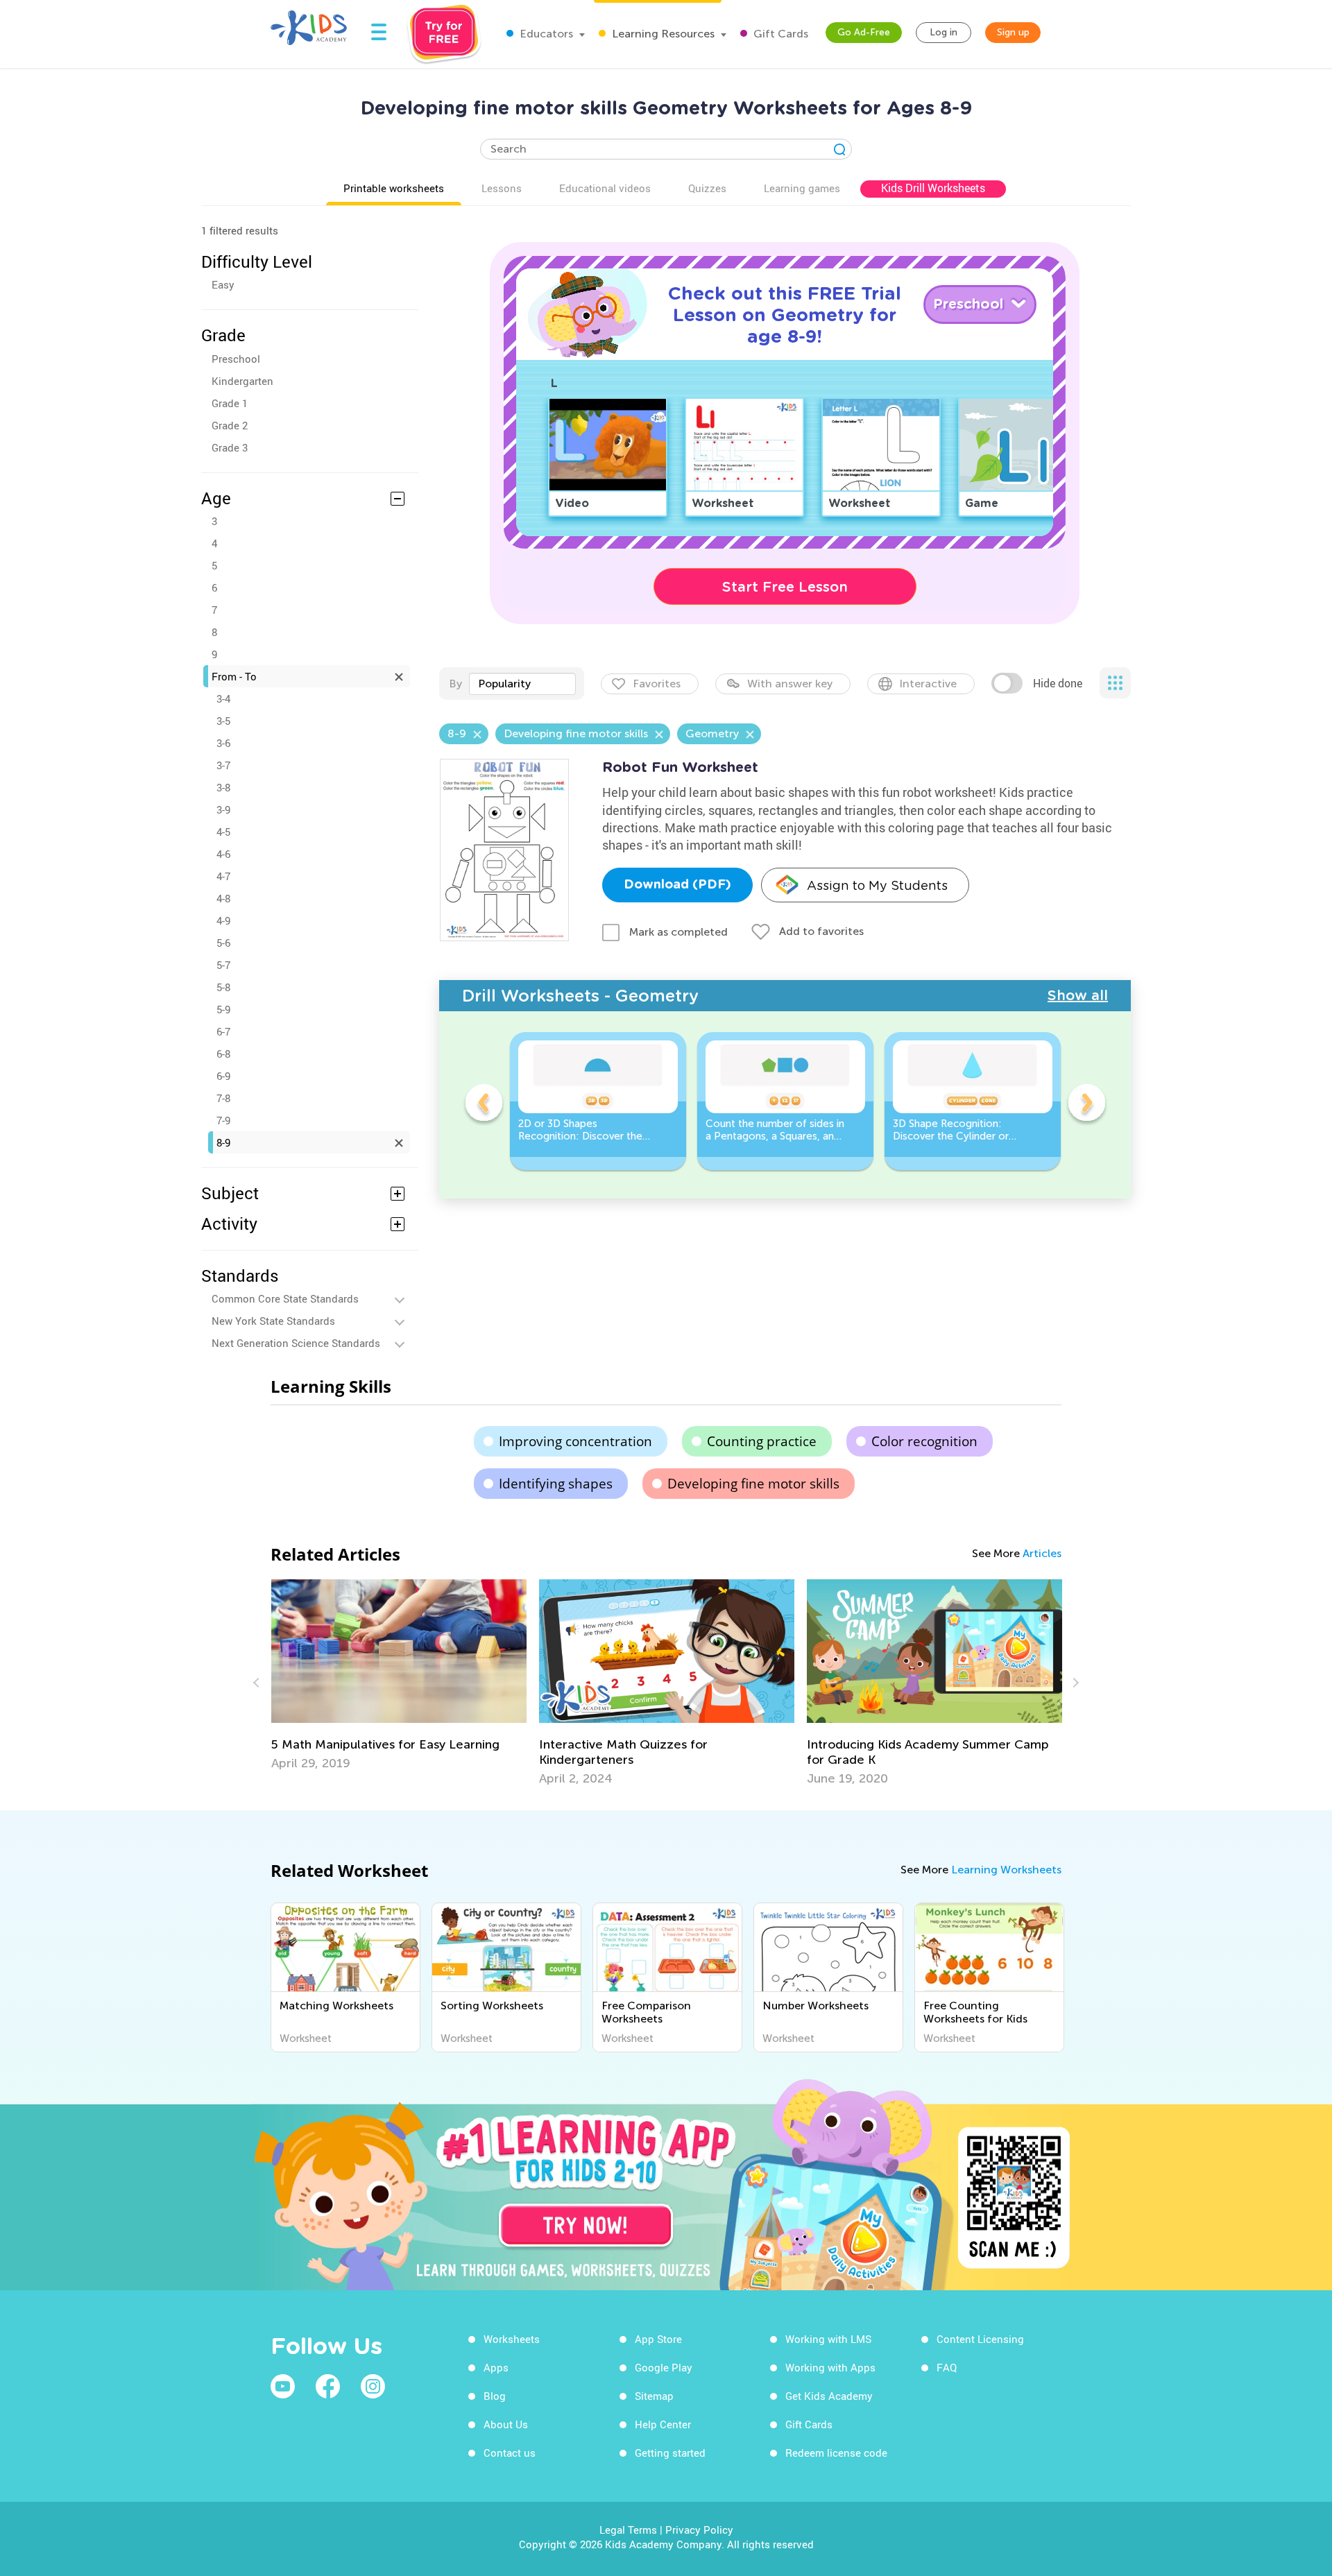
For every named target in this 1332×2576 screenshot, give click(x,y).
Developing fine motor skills (753, 1484)
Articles (1042, 1553)
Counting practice (762, 1441)
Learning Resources (662, 34)
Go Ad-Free (864, 32)
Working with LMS (828, 2339)
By (455, 684)
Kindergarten (242, 381)
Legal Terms (628, 2530)
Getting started (670, 2453)
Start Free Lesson (785, 587)
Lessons (502, 188)
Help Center (663, 2424)
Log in (943, 32)
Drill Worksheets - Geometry (580, 996)
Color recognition (924, 1441)
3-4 (223, 698)
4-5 (223, 832)
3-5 (223, 721)
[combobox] (522, 684)
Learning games (802, 188)
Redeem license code (836, 2453)
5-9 (223, 1009)
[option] (598, 1101)
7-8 (223, 1098)
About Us (506, 2424)
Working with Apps (830, 2367)
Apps (496, 2367)
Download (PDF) (677, 885)
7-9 (223, 1120)
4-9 (223, 920)
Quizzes (707, 188)
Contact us (510, 2453)
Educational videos (605, 188)
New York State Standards (273, 1321)
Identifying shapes (556, 1484)
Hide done (1058, 683)
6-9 (223, 1076)
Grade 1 (230, 403)
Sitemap (654, 2396)
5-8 (223, 987)
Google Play (664, 2367)
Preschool (236, 359)
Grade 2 (230, 425)
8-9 (223, 1142)
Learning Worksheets (1006, 1870)
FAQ (947, 2367)
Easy (223, 284)
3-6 (223, 743)
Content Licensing (980, 2339)
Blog (495, 2396)
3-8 (223, 787)
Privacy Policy (699, 2530)
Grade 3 (230, 447)
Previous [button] (484, 1105)
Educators (545, 34)
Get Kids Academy (829, 2396)
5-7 (223, 965)
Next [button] (1086, 1105)
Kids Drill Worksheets (933, 188)
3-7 (223, 765)
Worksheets (512, 2339)
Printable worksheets (394, 188)
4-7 (223, 876)
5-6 (223, 943)
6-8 (223, 1054)
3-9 (223, 809)
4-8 (223, 898)
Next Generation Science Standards (296, 1343)
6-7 (223, 1031)
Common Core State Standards (285, 1298)
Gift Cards (779, 34)
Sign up (1013, 32)
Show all (1078, 995)
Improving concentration (575, 1441)
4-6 (223, 854)
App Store (658, 2339)
